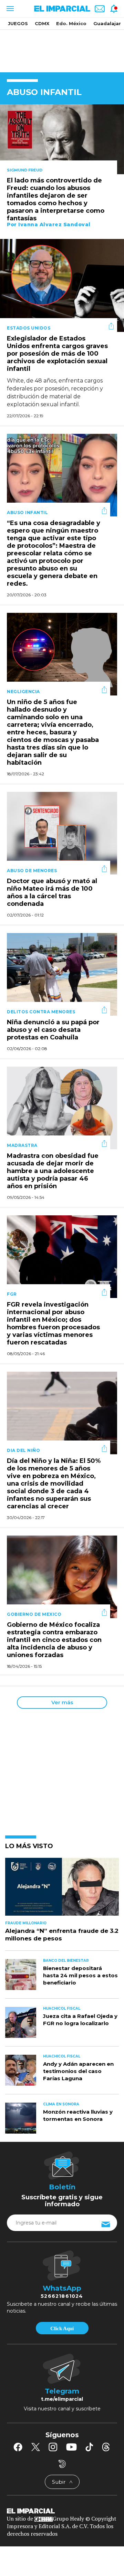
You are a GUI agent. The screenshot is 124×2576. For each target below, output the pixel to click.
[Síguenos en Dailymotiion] (62, 2464)
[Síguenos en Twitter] (35, 2447)
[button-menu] (9, 9)
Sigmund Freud (25, 170)
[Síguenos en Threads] (106, 2447)
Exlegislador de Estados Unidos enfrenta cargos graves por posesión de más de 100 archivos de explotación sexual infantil (57, 354)
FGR (12, 1294)
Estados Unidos (29, 328)
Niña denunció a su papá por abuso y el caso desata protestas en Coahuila (53, 1030)
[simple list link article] (62, 1890)
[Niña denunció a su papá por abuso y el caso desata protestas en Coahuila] (62, 973)
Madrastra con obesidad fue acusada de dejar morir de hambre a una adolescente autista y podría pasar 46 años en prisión (53, 1171)
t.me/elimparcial (62, 2399)
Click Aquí (62, 2328)
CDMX (42, 23)
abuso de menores (32, 871)
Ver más (62, 1702)
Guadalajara (108, 23)
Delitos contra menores (41, 1012)
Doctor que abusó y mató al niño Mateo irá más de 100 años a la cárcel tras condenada (52, 893)
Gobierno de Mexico (34, 1614)
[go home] (62, 2511)
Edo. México (71, 23)
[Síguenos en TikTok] (89, 2447)
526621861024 (62, 2296)
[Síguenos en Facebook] (18, 2447)
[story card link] (62, 139)
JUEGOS (18, 23)
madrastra (22, 1145)
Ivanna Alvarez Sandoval (54, 224)
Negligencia (23, 692)
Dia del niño (23, 1450)
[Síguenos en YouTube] (71, 2447)
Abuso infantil (27, 512)
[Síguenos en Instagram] (53, 2447)
